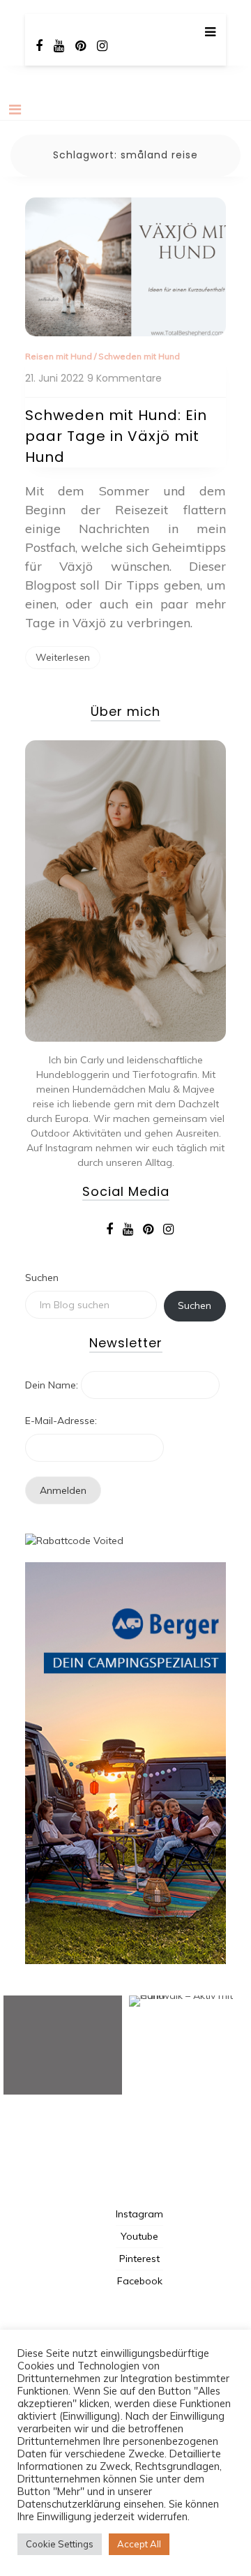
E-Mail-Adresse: (61, 1421)
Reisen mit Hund (59, 356)
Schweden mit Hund (139, 356)
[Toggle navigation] (15, 110)
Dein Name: (52, 1385)
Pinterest (139, 2259)
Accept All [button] (139, 2544)
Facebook (140, 2281)
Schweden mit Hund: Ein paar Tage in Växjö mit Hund (116, 436)
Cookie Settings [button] (60, 2544)
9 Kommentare (124, 379)
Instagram (139, 2214)
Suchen (42, 1278)
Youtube (139, 2236)
